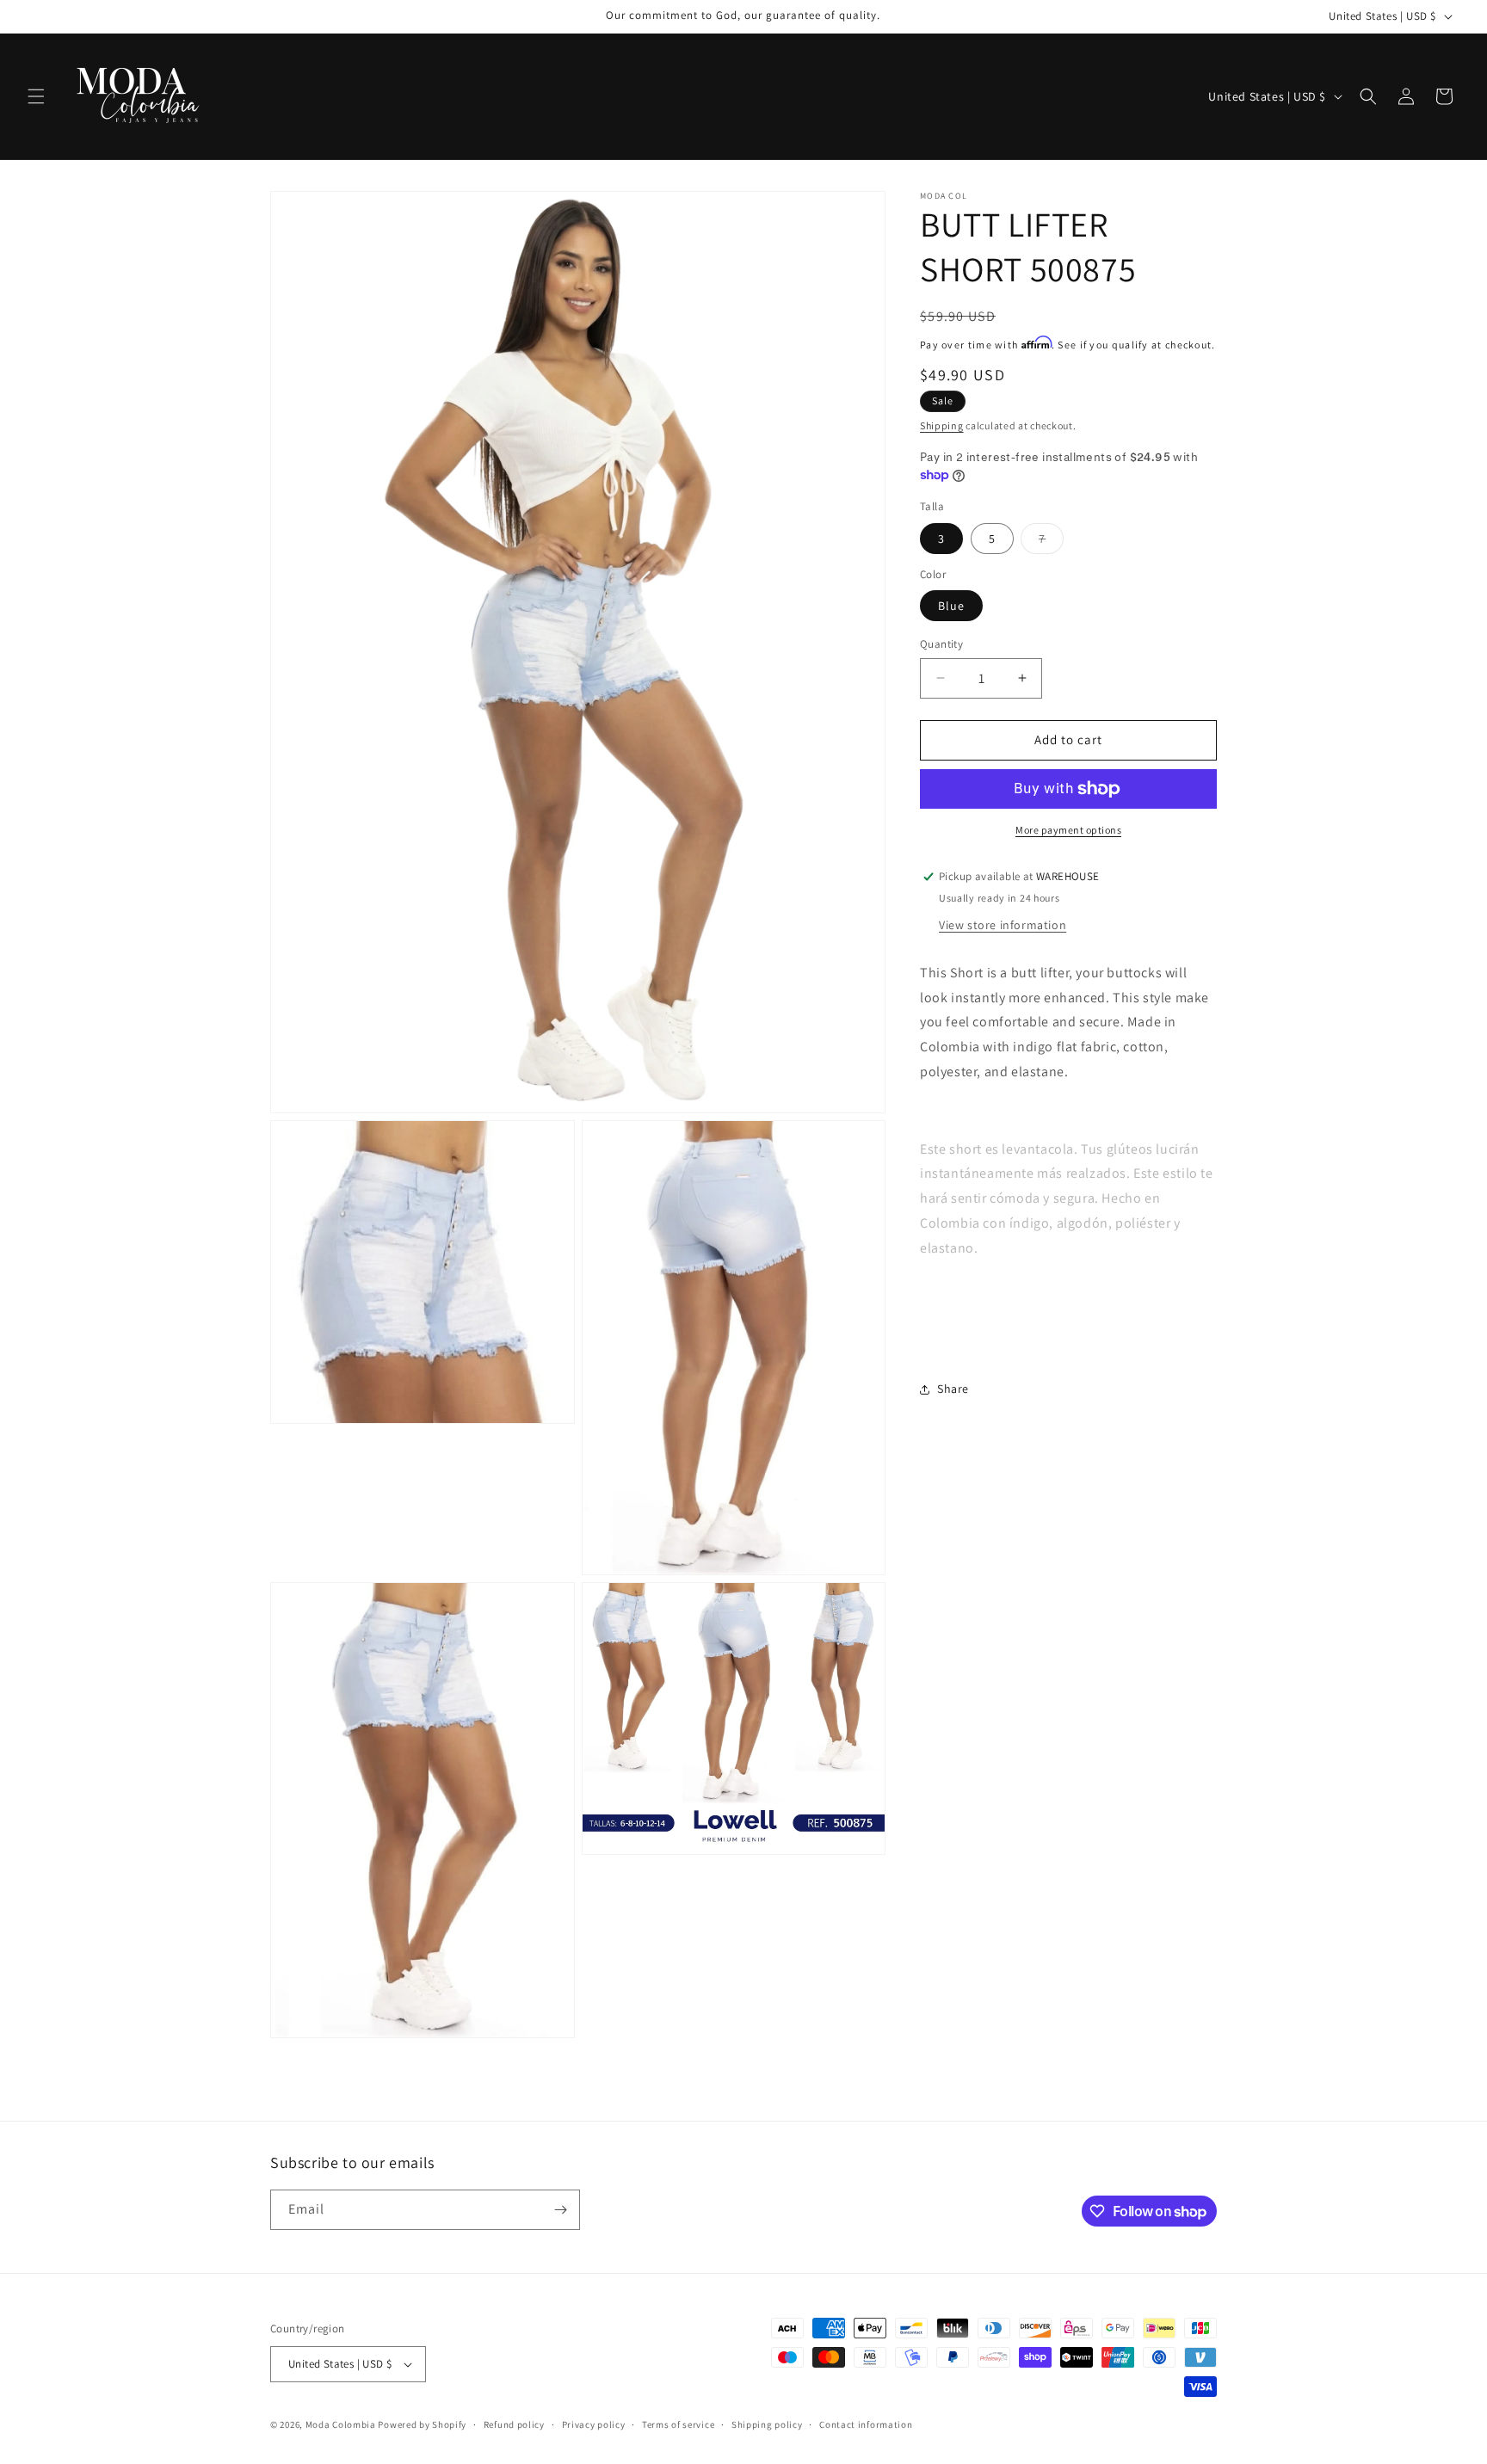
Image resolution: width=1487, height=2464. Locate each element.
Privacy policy (594, 2424)
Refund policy (514, 2424)
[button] (36, 96)
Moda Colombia (341, 2424)
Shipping (942, 425)
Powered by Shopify (422, 2424)
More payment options (1068, 830)
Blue (951, 606)
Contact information (866, 2424)
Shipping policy (767, 2424)
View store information (1003, 924)
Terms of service (678, 2424)
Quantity (941, 644)
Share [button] (953, 1389)
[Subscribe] (560, 2210)
